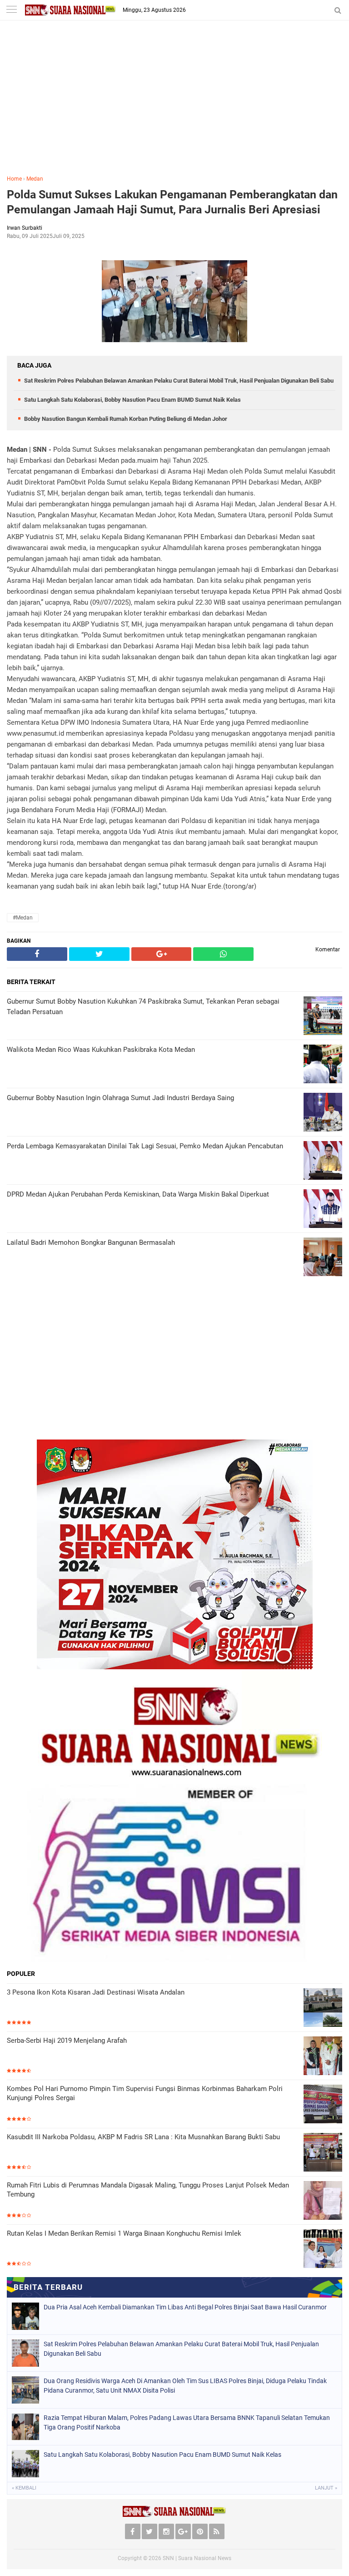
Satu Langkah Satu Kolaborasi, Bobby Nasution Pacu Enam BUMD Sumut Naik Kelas (132, 400)
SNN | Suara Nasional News (197, 2558)
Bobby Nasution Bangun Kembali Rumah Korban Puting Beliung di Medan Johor (126, 419)
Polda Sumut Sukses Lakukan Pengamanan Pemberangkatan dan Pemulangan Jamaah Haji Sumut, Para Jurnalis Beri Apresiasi (172, 202)
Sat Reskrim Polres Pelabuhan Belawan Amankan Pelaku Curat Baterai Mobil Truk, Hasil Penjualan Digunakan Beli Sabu (179, 381)
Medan (35, 179)
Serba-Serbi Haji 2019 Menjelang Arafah (67, 2041)
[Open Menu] (11, 10)
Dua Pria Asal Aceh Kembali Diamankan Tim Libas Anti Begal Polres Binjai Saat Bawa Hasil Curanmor (185, 2307)
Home (14, 179)
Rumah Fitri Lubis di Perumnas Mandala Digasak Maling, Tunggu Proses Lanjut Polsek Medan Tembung (148, 2190)
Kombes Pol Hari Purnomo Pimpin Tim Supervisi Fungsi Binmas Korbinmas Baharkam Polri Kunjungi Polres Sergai (145, 2093)
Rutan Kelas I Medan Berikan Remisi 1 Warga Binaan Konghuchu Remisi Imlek (124, 2233)
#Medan (23, 918)
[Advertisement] (174, 104)
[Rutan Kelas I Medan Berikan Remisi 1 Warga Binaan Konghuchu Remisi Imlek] (323, 2249)
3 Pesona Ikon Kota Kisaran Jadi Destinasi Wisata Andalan (96, 1992)
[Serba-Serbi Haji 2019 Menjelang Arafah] (323, 2056)
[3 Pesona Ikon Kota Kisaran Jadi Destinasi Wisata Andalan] (323, 2008)
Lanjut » (326, 2488)
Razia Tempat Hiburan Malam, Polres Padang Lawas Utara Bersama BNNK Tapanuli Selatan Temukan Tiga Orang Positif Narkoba (187, 2422)
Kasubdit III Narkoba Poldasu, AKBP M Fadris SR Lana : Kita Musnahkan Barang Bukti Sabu (143, 2137)
